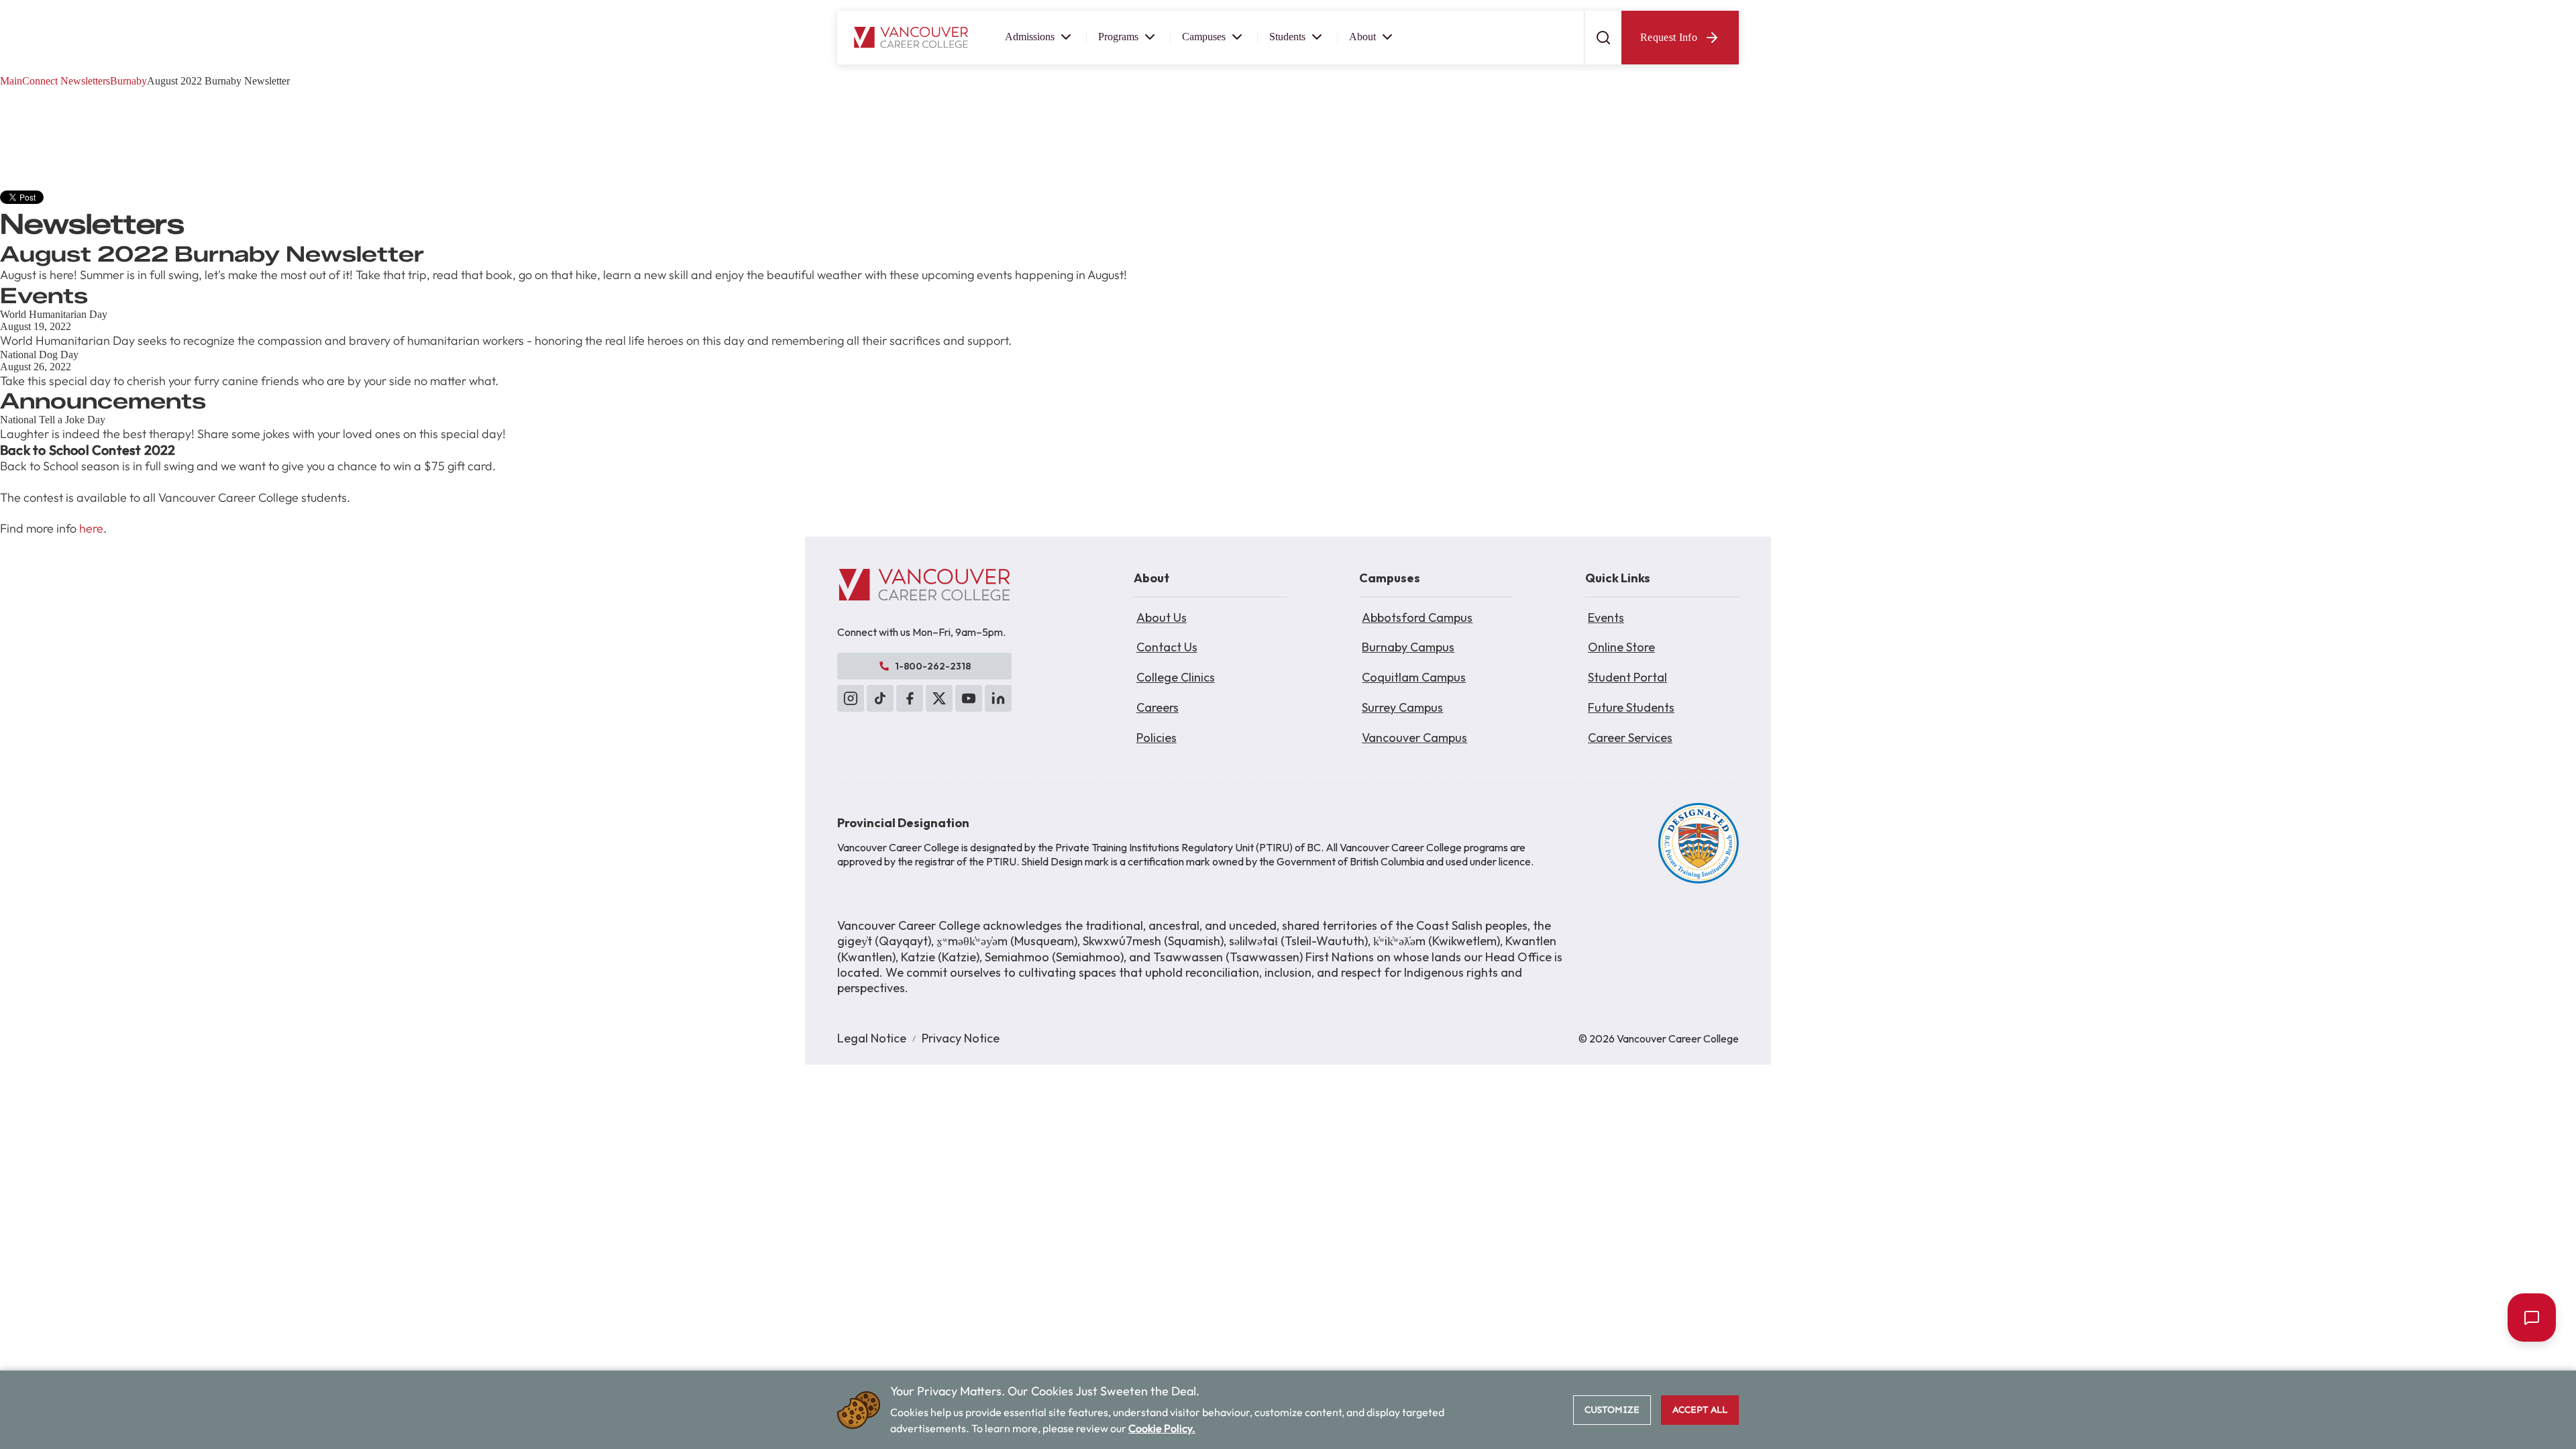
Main (11, 81)
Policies (1157, 738)
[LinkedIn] (998, 698)
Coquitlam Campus (1414, 677)
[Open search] (1603, 38)
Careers (1158, 707)
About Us (1162, 618)
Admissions (1030, 37)
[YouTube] (969, 698)
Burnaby (128, 81)
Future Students (1631, 707)
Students (1287, 37)
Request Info (1669, 37)
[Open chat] (2532, 1318)
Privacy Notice (961, 1038)
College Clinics (1176, 677)
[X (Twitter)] (939, 698)
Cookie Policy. (1162, 1428)
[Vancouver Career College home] (911, 38)
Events (1606, 618)
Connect (40, 81)
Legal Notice (872, 1038)
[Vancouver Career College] (924, 585)
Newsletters (85, 81)
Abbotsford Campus (1417, 618)
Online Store (1621, 647)
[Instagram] (851, 698)
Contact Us (1167, 647)
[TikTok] (880, 698)
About (1362, 37)
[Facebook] (910, 698)
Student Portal (1627, 677)
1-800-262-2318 (933, 666)
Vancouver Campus (1414, 738)
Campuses (1204, 37)
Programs (1118, 37)
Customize (1612, 1410)
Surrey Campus (1402, 707)
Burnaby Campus (1408, 647)
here (91, 528)
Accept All (1700, 1410)
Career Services (1630, 738)
